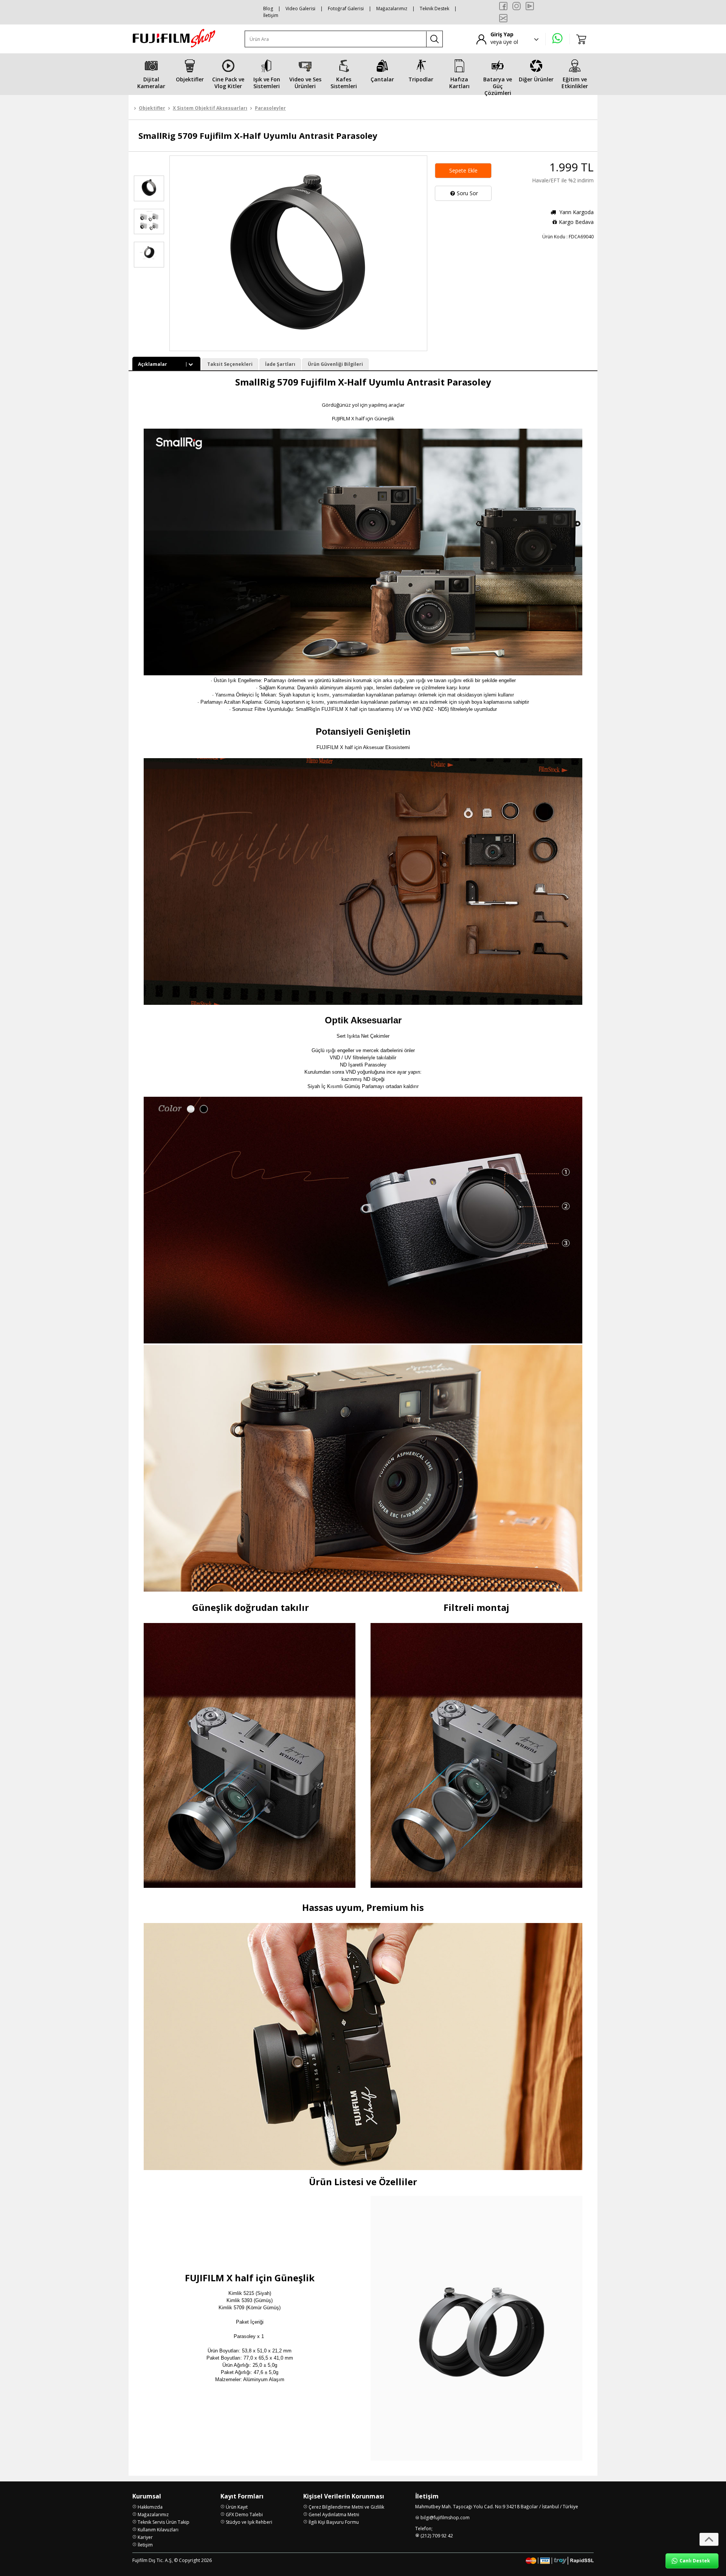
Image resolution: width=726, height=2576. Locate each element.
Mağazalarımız (392, 9)
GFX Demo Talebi (244, 2515)
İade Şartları (280, 364)
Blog (268, 9)
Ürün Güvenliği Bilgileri (335, 364)
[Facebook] (503, 6)
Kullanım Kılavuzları (158, 2530)
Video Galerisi (300, 9)
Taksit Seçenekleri (230, 364)
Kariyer (145, 2537)
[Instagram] (517, 6)
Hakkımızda (150, 2507)
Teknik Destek (434, 9)
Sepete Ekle (463, 170)
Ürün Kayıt (237, 2507)
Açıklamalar (153, 364)
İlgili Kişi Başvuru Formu (334, 2522)
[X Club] (503, 18)
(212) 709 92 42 (437, 2536)
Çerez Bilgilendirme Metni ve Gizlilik (346, 2507)
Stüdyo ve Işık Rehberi (249, 2522)
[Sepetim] (582, 39)
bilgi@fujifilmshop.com (445, 2518)
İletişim (271, 15)
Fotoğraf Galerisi (346, 9)
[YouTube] (530, 6)
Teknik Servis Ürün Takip (164, 2522)
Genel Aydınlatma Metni (334, 2515)
